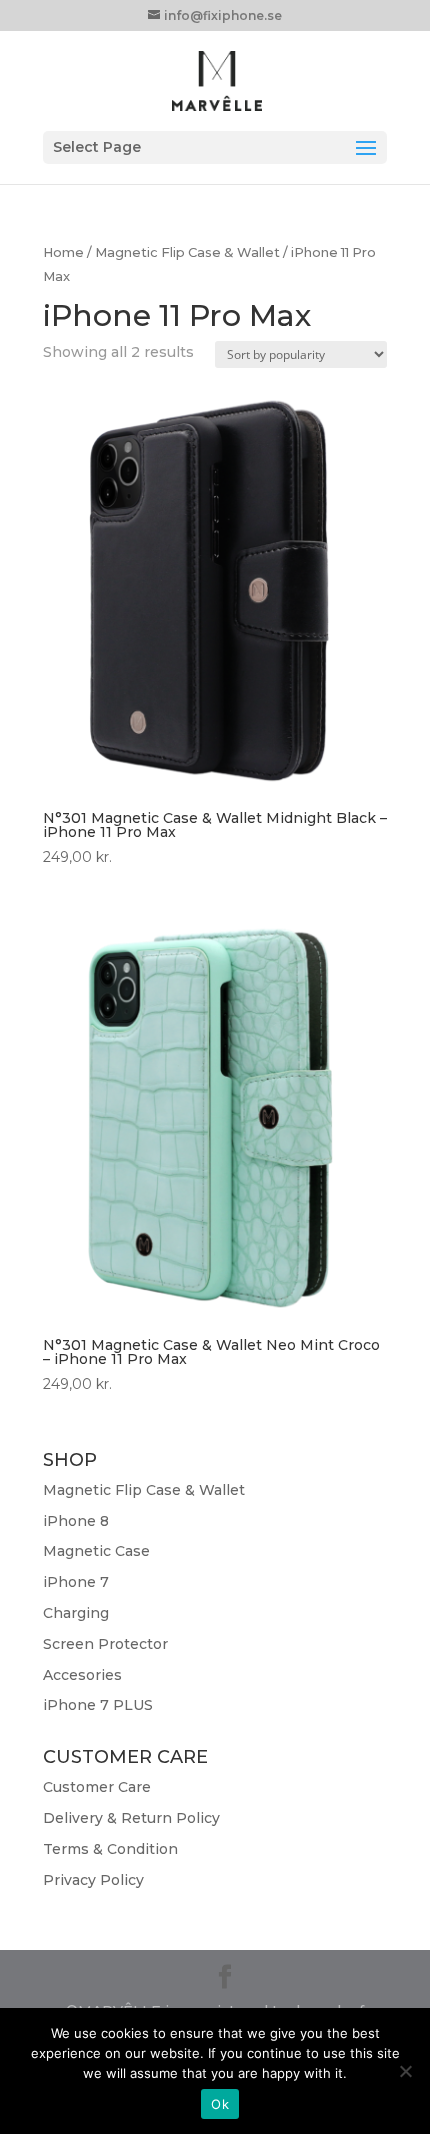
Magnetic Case (96, 1551)
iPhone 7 (76, 1582)
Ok (220, 2104)
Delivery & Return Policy (131, 1818)
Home (63, 252)
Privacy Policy (93, 1880)
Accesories (82, 1675)
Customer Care (97, 1787)
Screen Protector (105, 1644)
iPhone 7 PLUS (98, 1705)
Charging (76, 1613)
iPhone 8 (76, 1521)
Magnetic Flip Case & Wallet (187, 252)
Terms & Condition (110, 1849)
